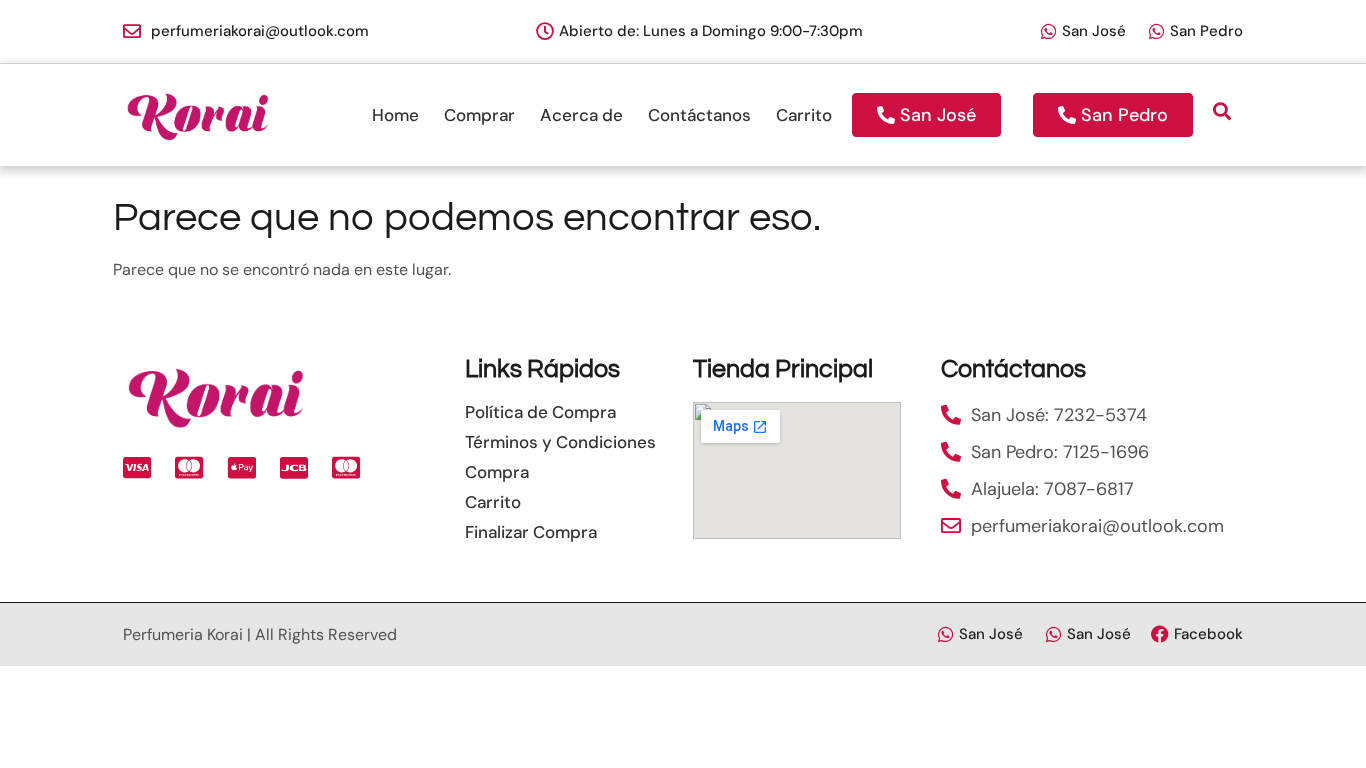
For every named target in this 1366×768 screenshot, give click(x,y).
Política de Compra (540, 412)
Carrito (804, 115)
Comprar (479, 115)
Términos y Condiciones (560, 442)
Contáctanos (699, 115)
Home (395, 115)
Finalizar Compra (531, 532)
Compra (497, 472)
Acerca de (581, 115)
